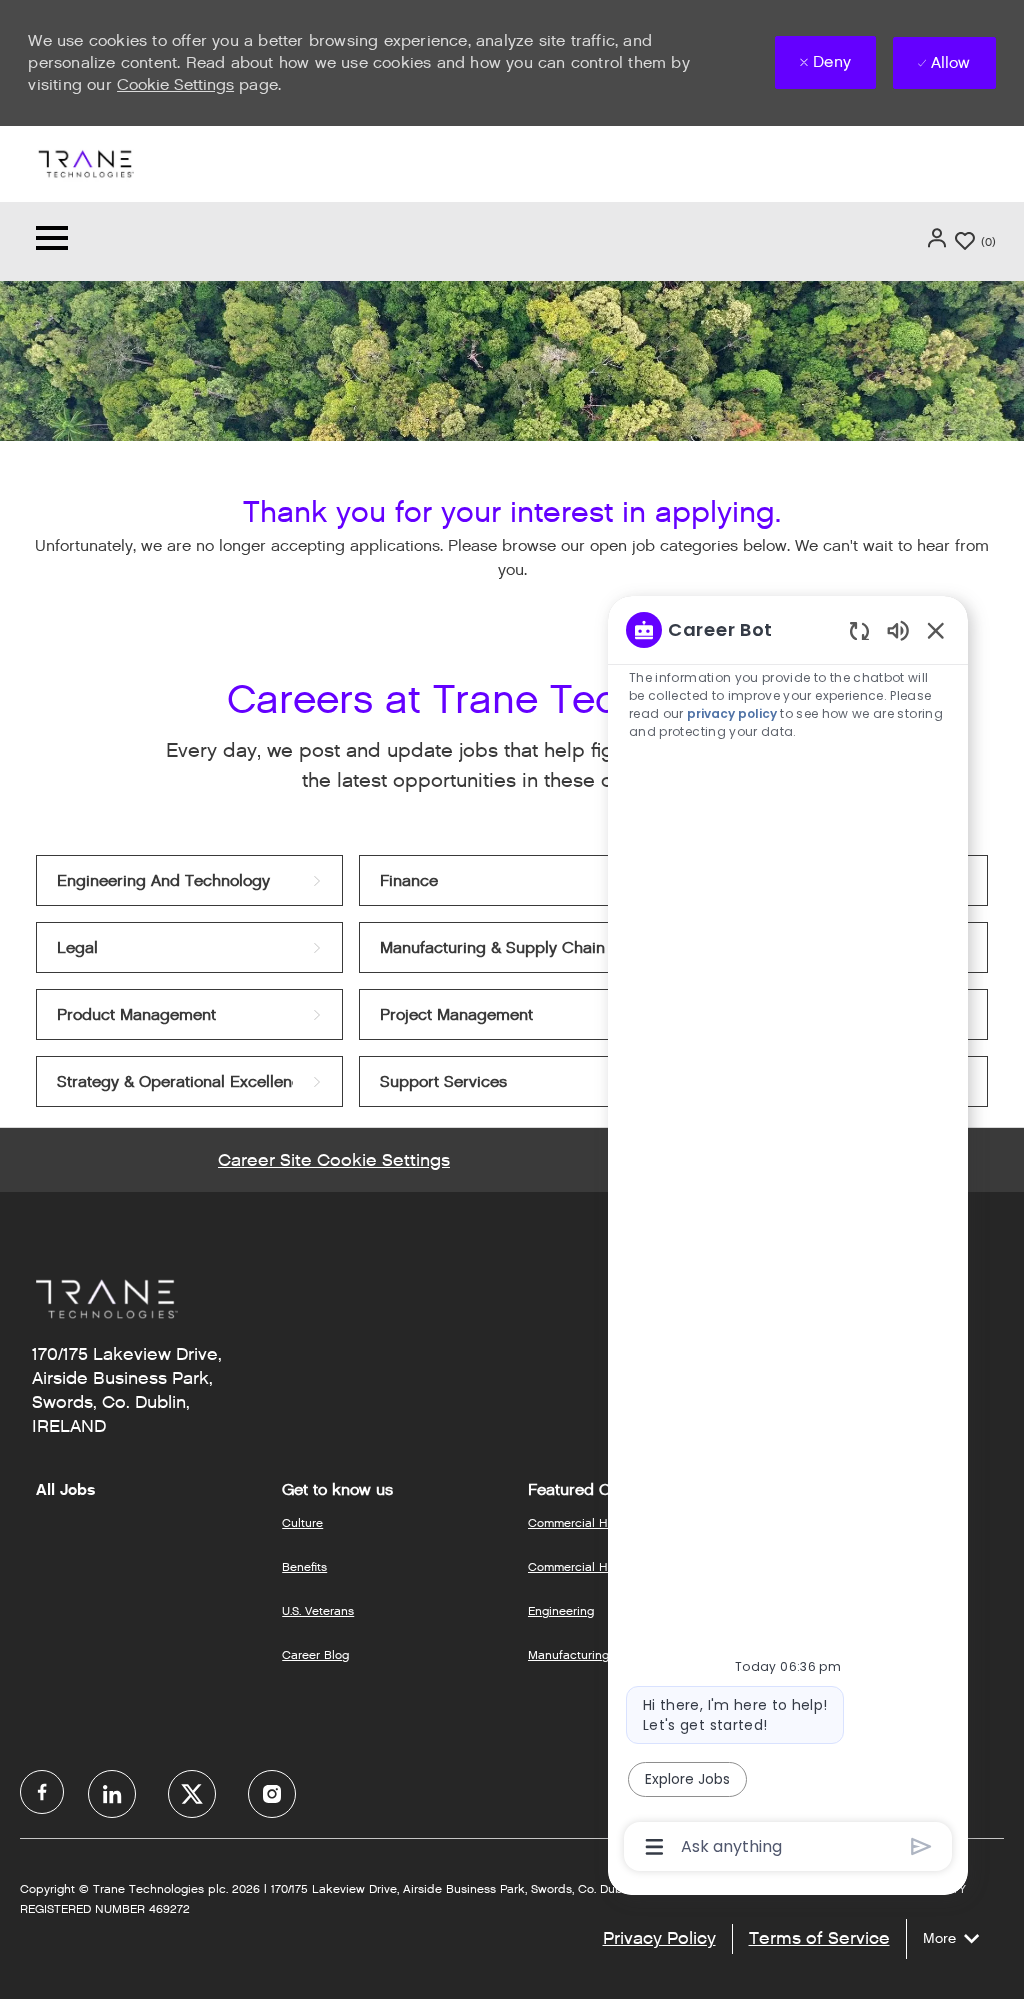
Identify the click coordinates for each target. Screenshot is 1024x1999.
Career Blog (315, 1654)
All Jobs (65, 1490)
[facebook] (42, 1792)
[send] (921, 1846)
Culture (302, 1522)
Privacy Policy (659, 1938)
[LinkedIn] (112, 1794)
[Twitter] (192, 1794)
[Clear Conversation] (859, 630)
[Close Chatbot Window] (936, 630)
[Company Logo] (85, 162)
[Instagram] (272, 1794)
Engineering (561, 1610)
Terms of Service (819, 1938)
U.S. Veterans (318, 1610)
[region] (788, 1236)
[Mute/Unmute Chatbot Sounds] (898, 629)
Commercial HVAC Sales (597, 1566)
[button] (939, 238)
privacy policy (733, 713)
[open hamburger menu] (52, 241)
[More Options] (654, 1847)
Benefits (304, 1566)
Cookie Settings (175, 84)
